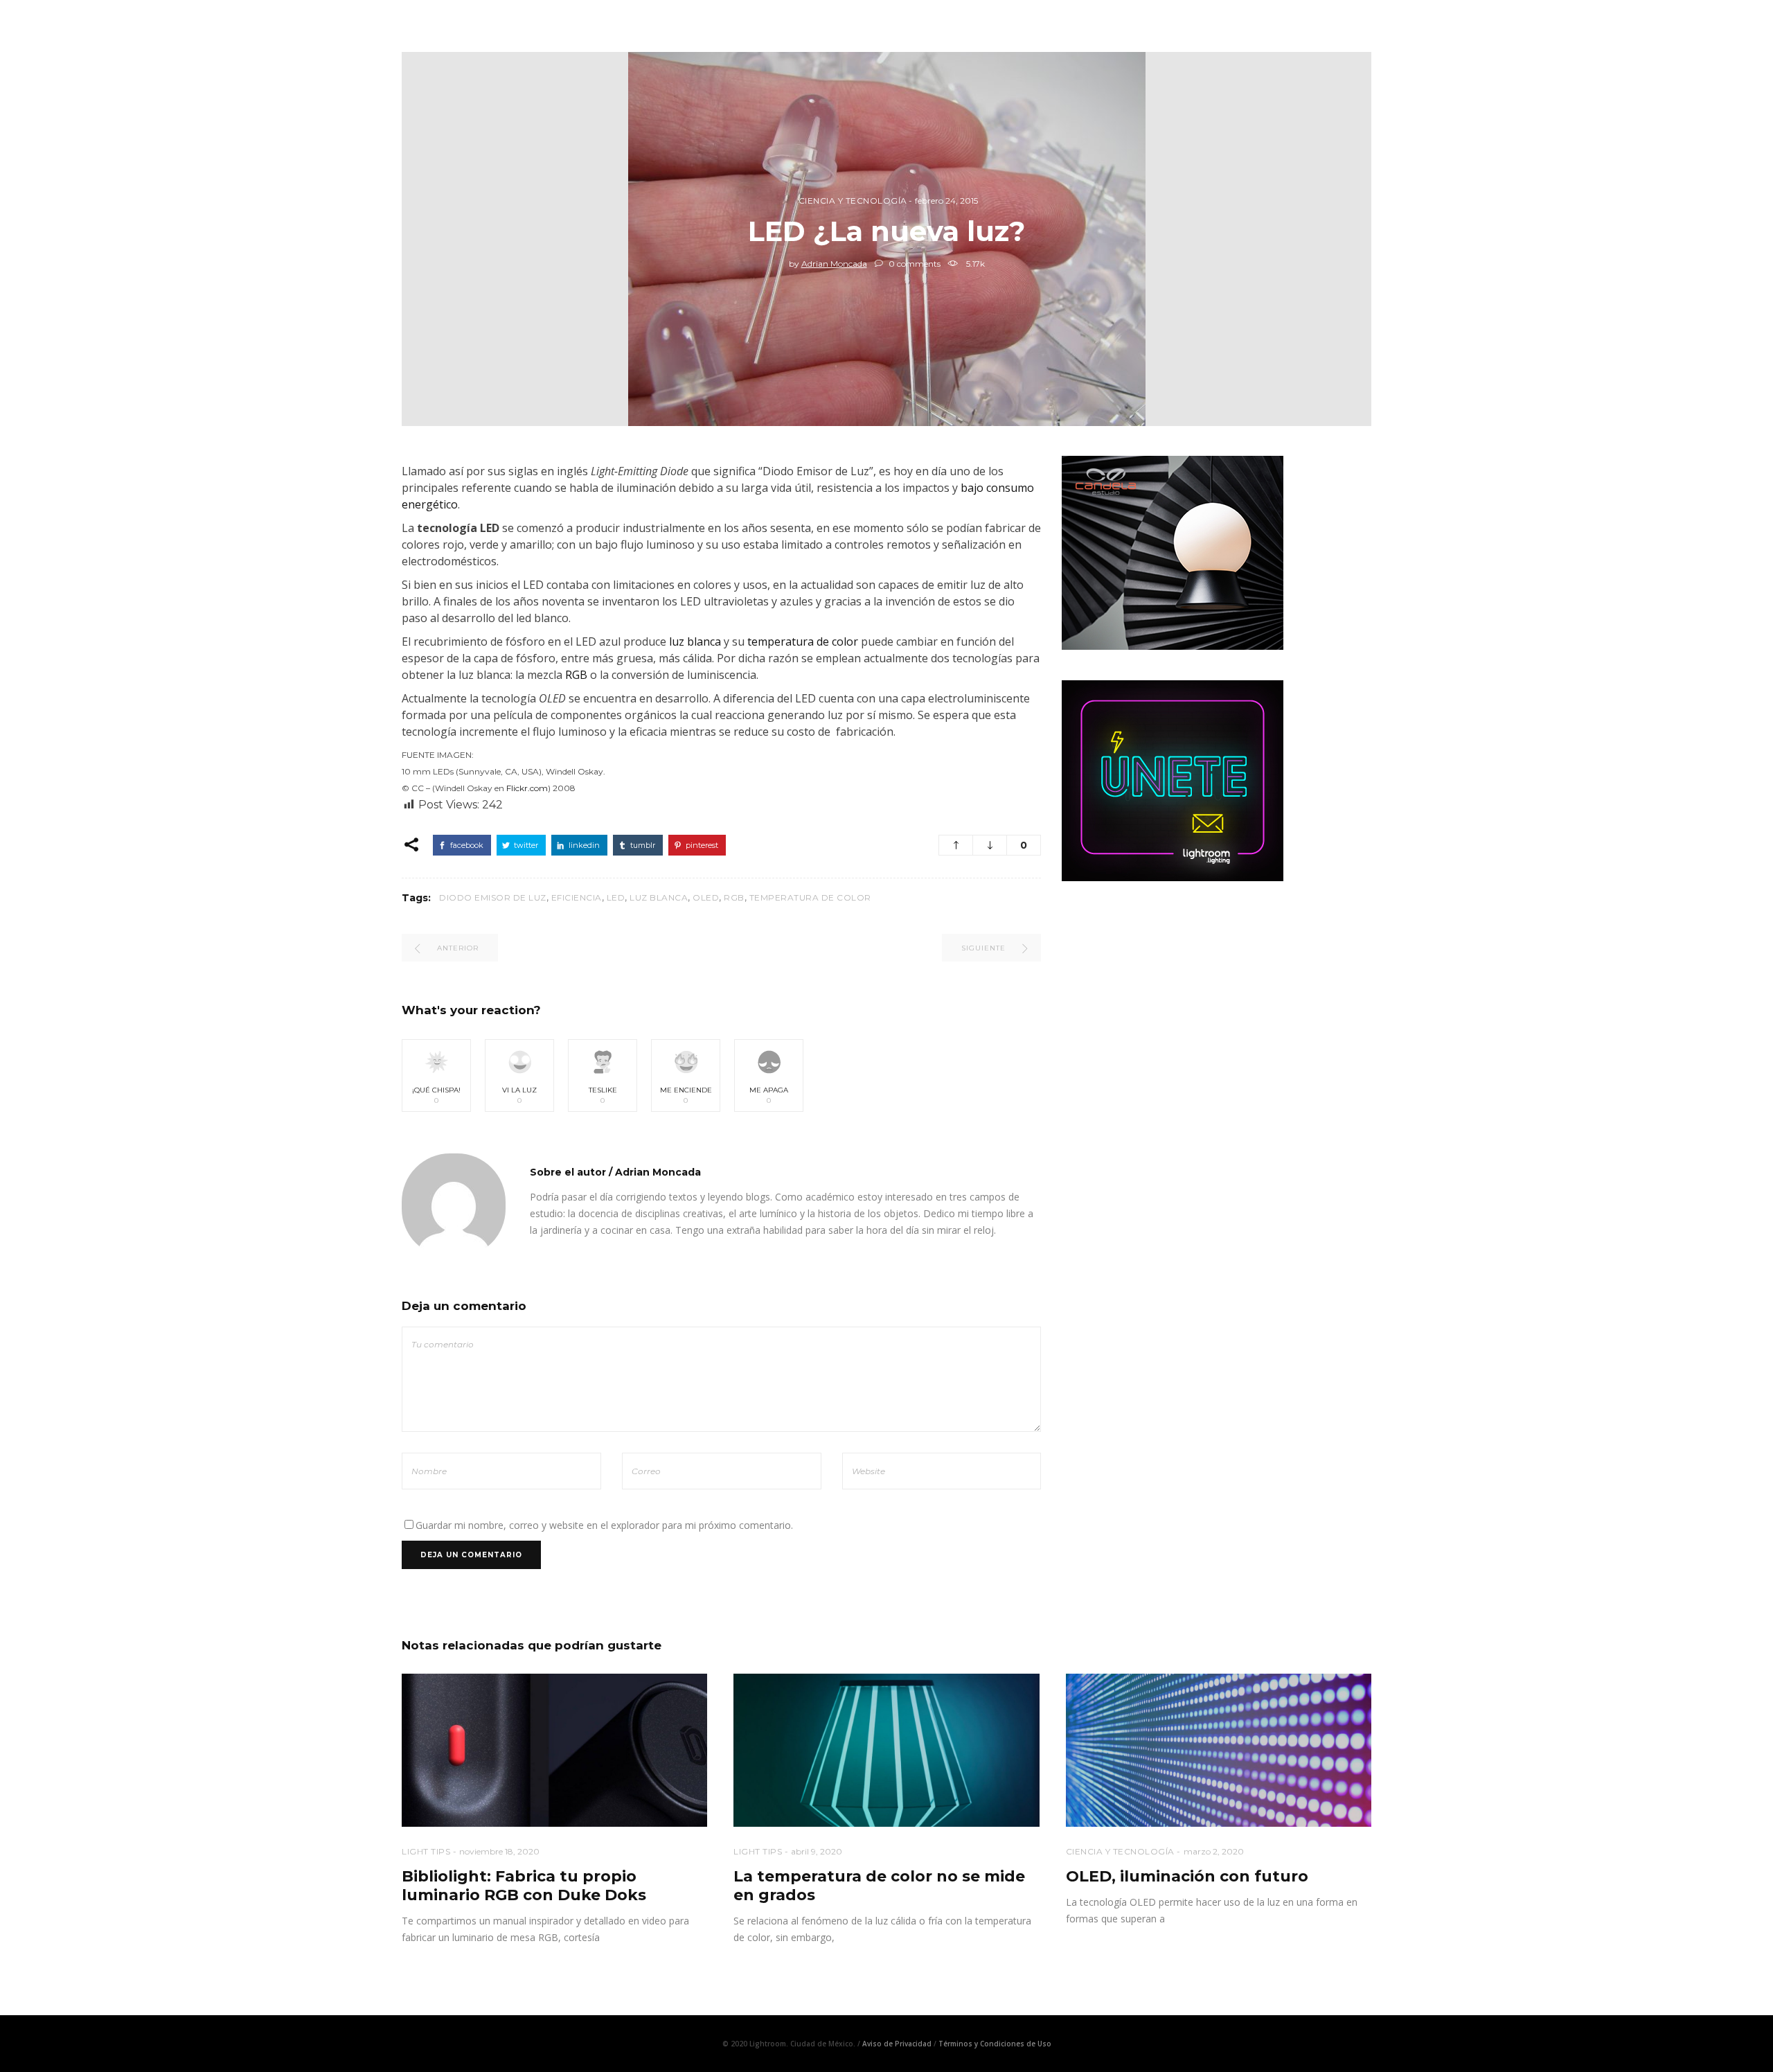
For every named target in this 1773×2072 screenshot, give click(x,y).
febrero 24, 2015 (946, 201)
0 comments (914, 264)
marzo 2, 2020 (1214, 1851)
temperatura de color (803, 641)
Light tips (426, 1851)
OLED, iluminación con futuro (1187, 1876)
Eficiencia (577, 897)
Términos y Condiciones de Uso (995, 2044)
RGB (576, 675)
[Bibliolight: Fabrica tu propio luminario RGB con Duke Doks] (554, 1750)
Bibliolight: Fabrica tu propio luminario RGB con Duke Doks (524, 1886)
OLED (706, 897)
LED (616, 897)
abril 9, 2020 (817, 1851)
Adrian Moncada (834, 264)
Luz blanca (659, 897)
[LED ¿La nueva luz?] (454, 1205)
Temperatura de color (810, 897)
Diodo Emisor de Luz (493, 897)
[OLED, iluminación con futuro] (1219, 1750)
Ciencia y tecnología (853, 201)
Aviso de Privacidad (897, 2044)
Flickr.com (527, 788)
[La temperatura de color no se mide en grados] (886, 1750)
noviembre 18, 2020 (499, 1851)
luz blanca (695, 641)
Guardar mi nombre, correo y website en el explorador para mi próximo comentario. (604, 1525)
